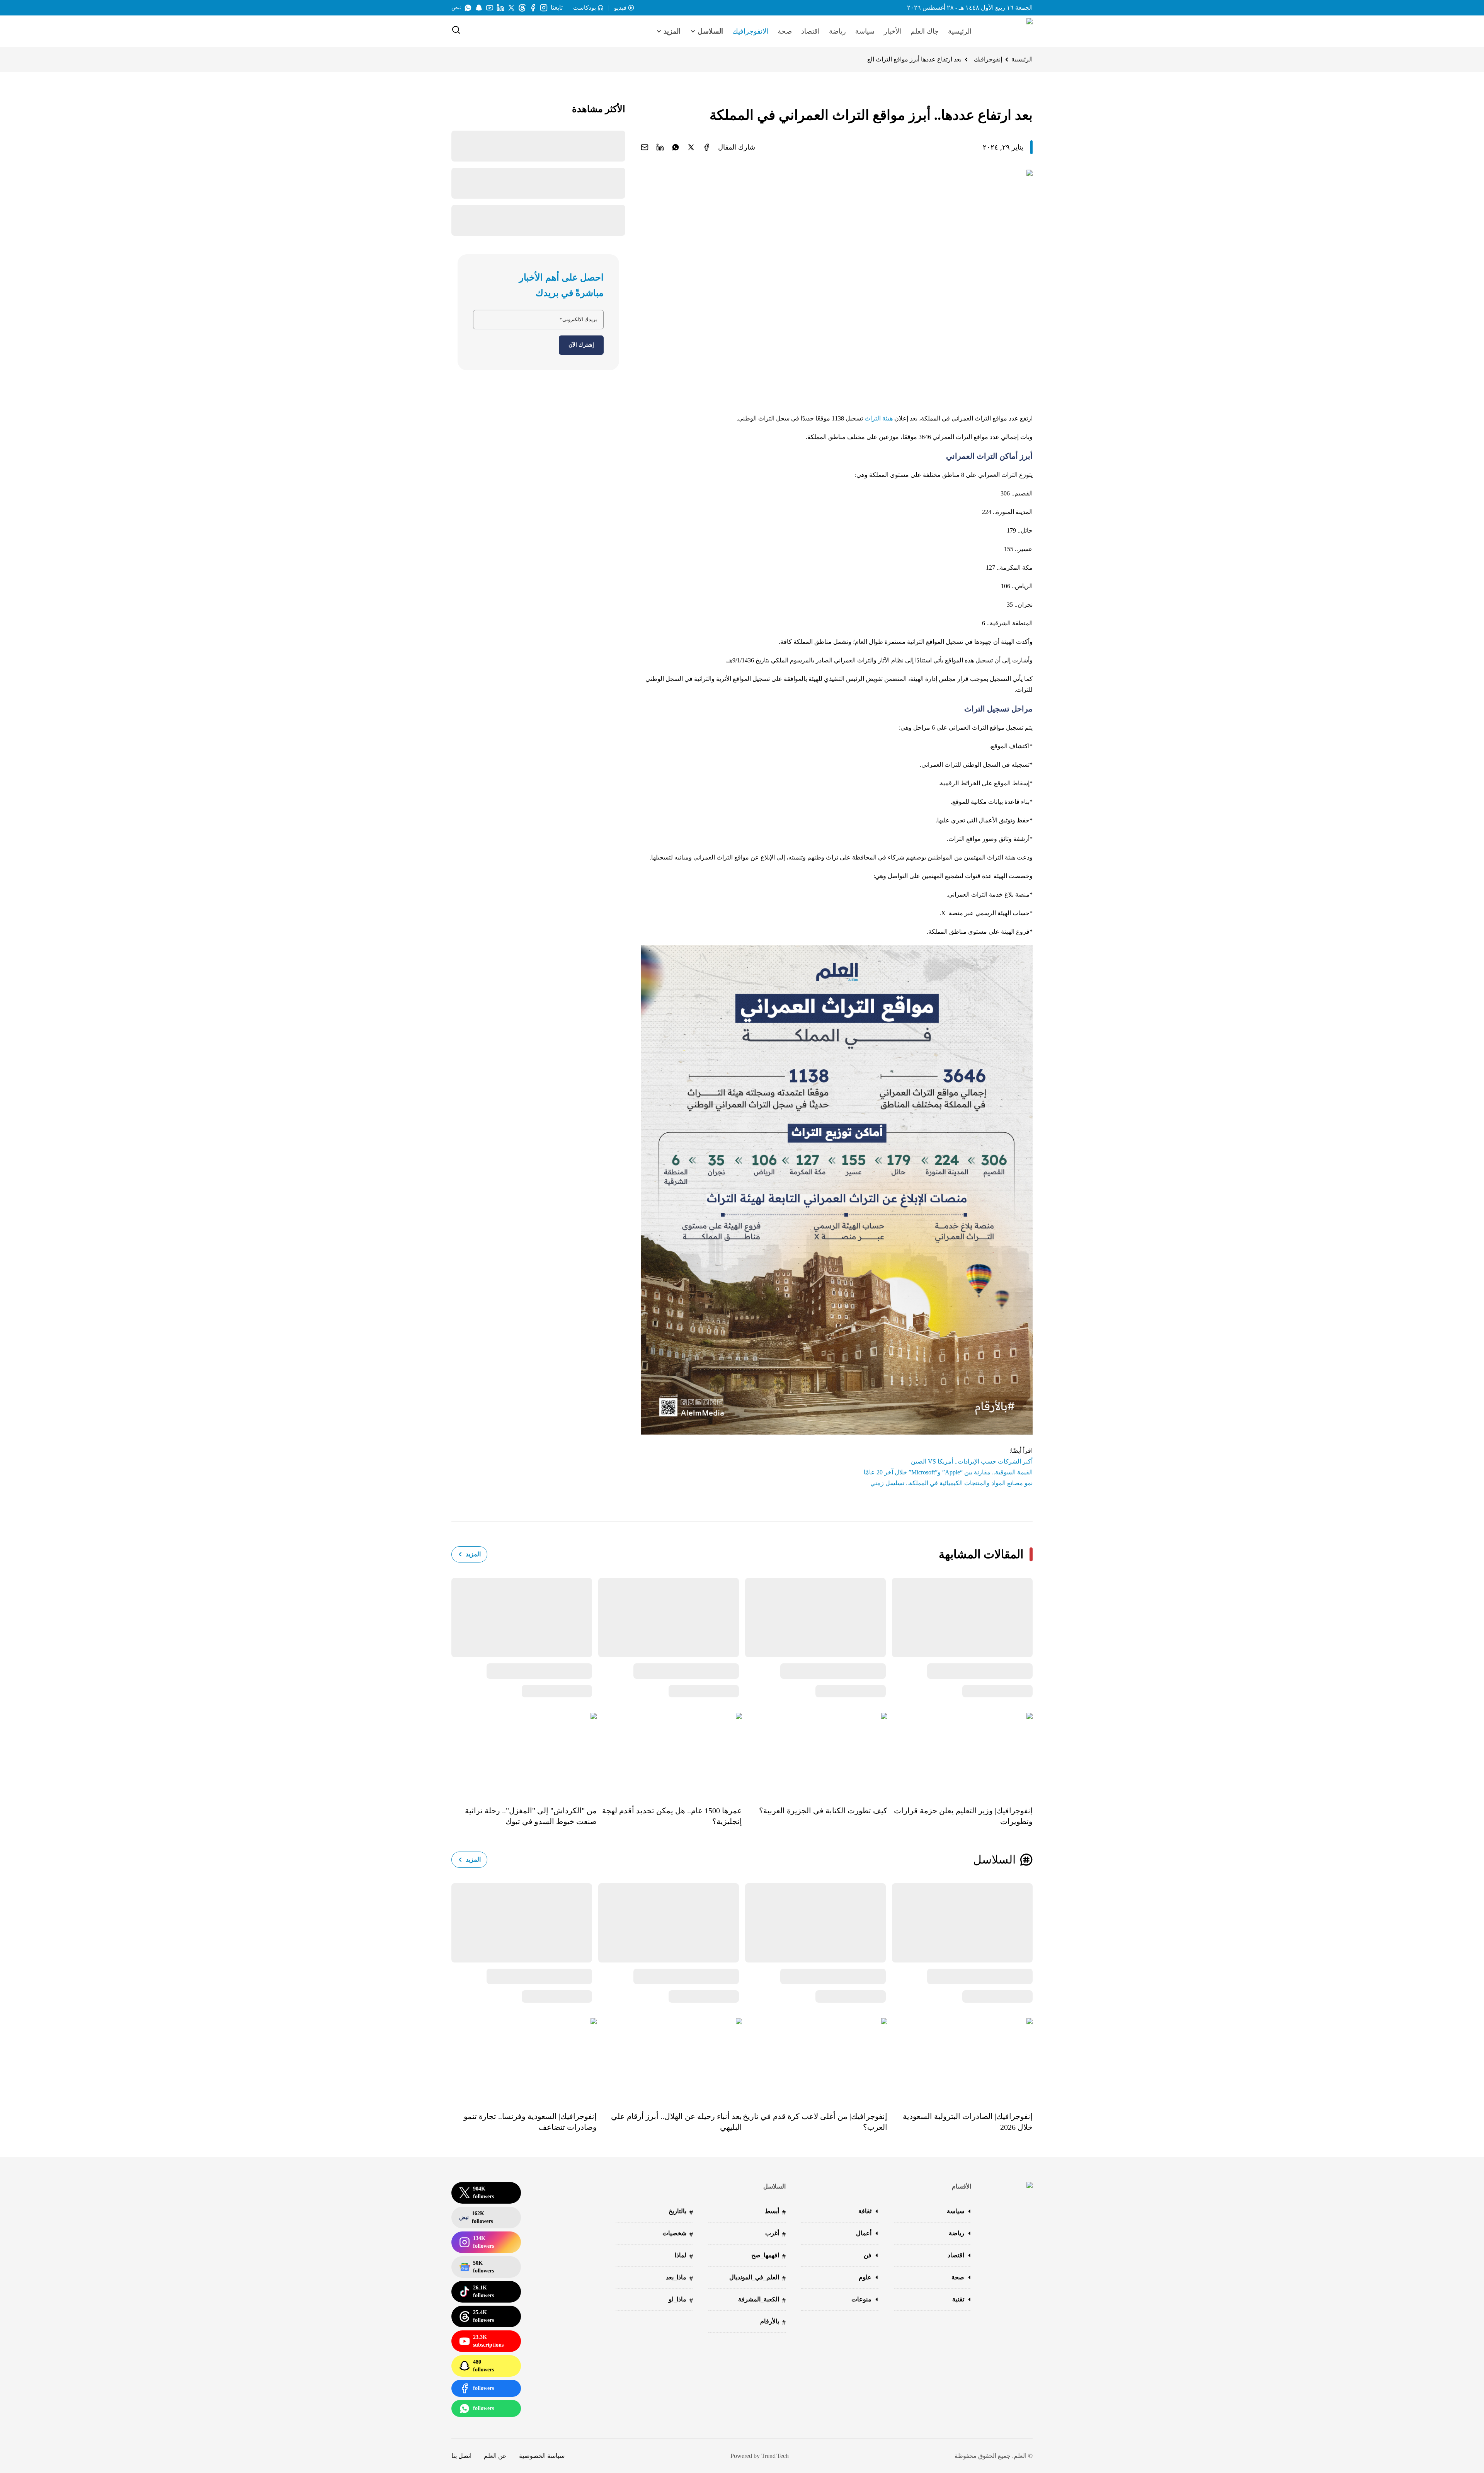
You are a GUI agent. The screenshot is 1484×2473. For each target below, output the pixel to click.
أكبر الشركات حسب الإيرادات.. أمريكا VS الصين (972, 1461)
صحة (785, 31)
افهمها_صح (768, 2256)
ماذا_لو (681, 2300)
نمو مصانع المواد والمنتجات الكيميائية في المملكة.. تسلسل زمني (951, 1483)
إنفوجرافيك (988, 59)
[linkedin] (660, 147)
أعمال (864, 2233)
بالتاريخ (681, 2212)
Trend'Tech (775, 2456)
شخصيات (678, 2234)
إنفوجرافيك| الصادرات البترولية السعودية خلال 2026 (968, 2122)
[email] (645, 147)
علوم (865, 2277)
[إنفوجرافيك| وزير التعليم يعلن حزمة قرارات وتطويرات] (960, 1754)
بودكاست (585, 8)
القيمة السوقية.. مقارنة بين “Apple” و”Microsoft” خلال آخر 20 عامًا (948, 1472)
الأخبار (893, 31)
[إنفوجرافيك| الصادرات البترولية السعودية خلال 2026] (960, 2059)
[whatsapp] (676, 147)
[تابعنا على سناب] (479, 8)
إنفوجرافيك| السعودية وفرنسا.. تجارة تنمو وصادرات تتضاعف (530, 2122)
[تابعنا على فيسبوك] (533, 8)
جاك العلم (925, 31)
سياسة (865, 31)
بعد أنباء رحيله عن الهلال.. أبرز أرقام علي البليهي (676, 2122)
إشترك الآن (581, 345)
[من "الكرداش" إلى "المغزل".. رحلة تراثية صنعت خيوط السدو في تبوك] (524, 1754)
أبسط (775, 2212)
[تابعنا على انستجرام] (544, 8)
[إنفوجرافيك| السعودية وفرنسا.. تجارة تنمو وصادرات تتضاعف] (524, 2059)
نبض (456, 8)
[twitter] (691, 147)
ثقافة (865, 2211)
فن (868, 2255)
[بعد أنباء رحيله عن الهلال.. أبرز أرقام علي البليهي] (669, 2059)
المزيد (473, 1554)
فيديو (620, 8)
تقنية (958, 2299)
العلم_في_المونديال (757, 2278)
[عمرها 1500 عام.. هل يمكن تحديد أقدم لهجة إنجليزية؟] (669, 1754)
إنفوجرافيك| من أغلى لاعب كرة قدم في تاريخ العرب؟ (815, 2122)
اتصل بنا (461, 2456)
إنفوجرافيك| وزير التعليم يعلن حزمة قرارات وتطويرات (963, 1816)
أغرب (775, 2234)
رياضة (837, 31)
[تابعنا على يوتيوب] (490, 8)
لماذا (684, 2256)
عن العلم (495, 2456)
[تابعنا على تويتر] (511, 8)
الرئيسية (960, 31)
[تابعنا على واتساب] (468, 8)
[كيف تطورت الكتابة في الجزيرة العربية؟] (815, 1754)
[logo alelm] (1010, 31)
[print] (706, 147)
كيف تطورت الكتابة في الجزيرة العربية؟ (823, 1811)
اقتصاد (810, 31)
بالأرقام (773, 2322)
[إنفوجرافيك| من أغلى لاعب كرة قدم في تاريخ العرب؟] (815, 2059)
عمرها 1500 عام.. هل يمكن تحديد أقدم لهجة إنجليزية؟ (672, 1816)
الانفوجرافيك (750, 31)
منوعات (861, 2299)
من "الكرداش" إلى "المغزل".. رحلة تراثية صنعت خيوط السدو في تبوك (531, 1816)
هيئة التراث (879, 418)
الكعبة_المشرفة (762, 2300)
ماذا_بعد (679, 2278)
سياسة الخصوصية (542, 2456)
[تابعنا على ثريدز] (522, 8)
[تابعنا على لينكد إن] (500, 8)
